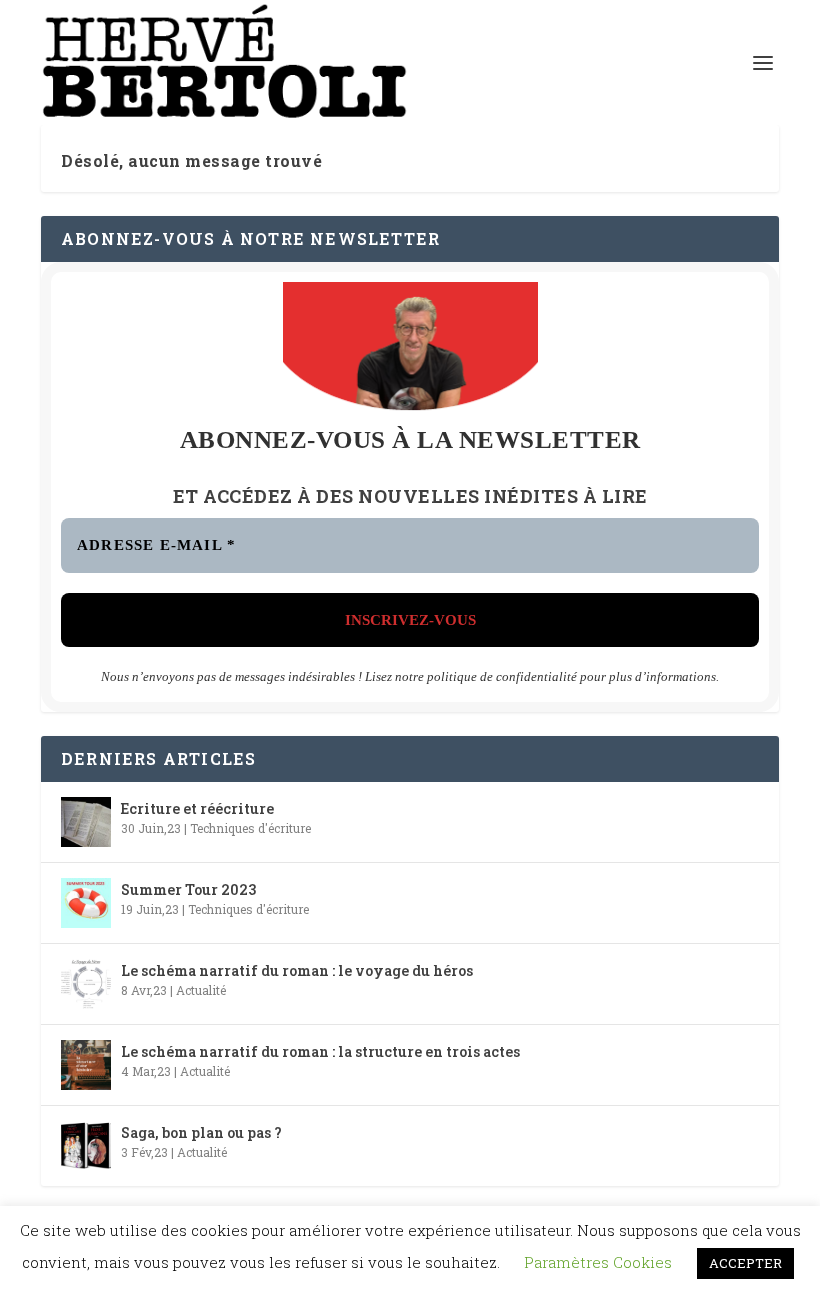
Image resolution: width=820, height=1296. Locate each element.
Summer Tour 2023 (188, 889)
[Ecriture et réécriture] (86, 822)
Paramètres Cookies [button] (598, 1262)
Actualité (201, 990)
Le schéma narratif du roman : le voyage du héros (297, 970)
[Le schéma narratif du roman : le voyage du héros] (86, 984)
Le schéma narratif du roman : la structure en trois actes (320, 1051)
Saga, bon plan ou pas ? (201, 1132)
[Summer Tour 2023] (86, 903)
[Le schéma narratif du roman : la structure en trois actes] (86, 1065)
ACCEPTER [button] (745, 1263)
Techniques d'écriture (250, 828)
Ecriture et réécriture (197, 808)
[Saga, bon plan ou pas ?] (86, 1146)
